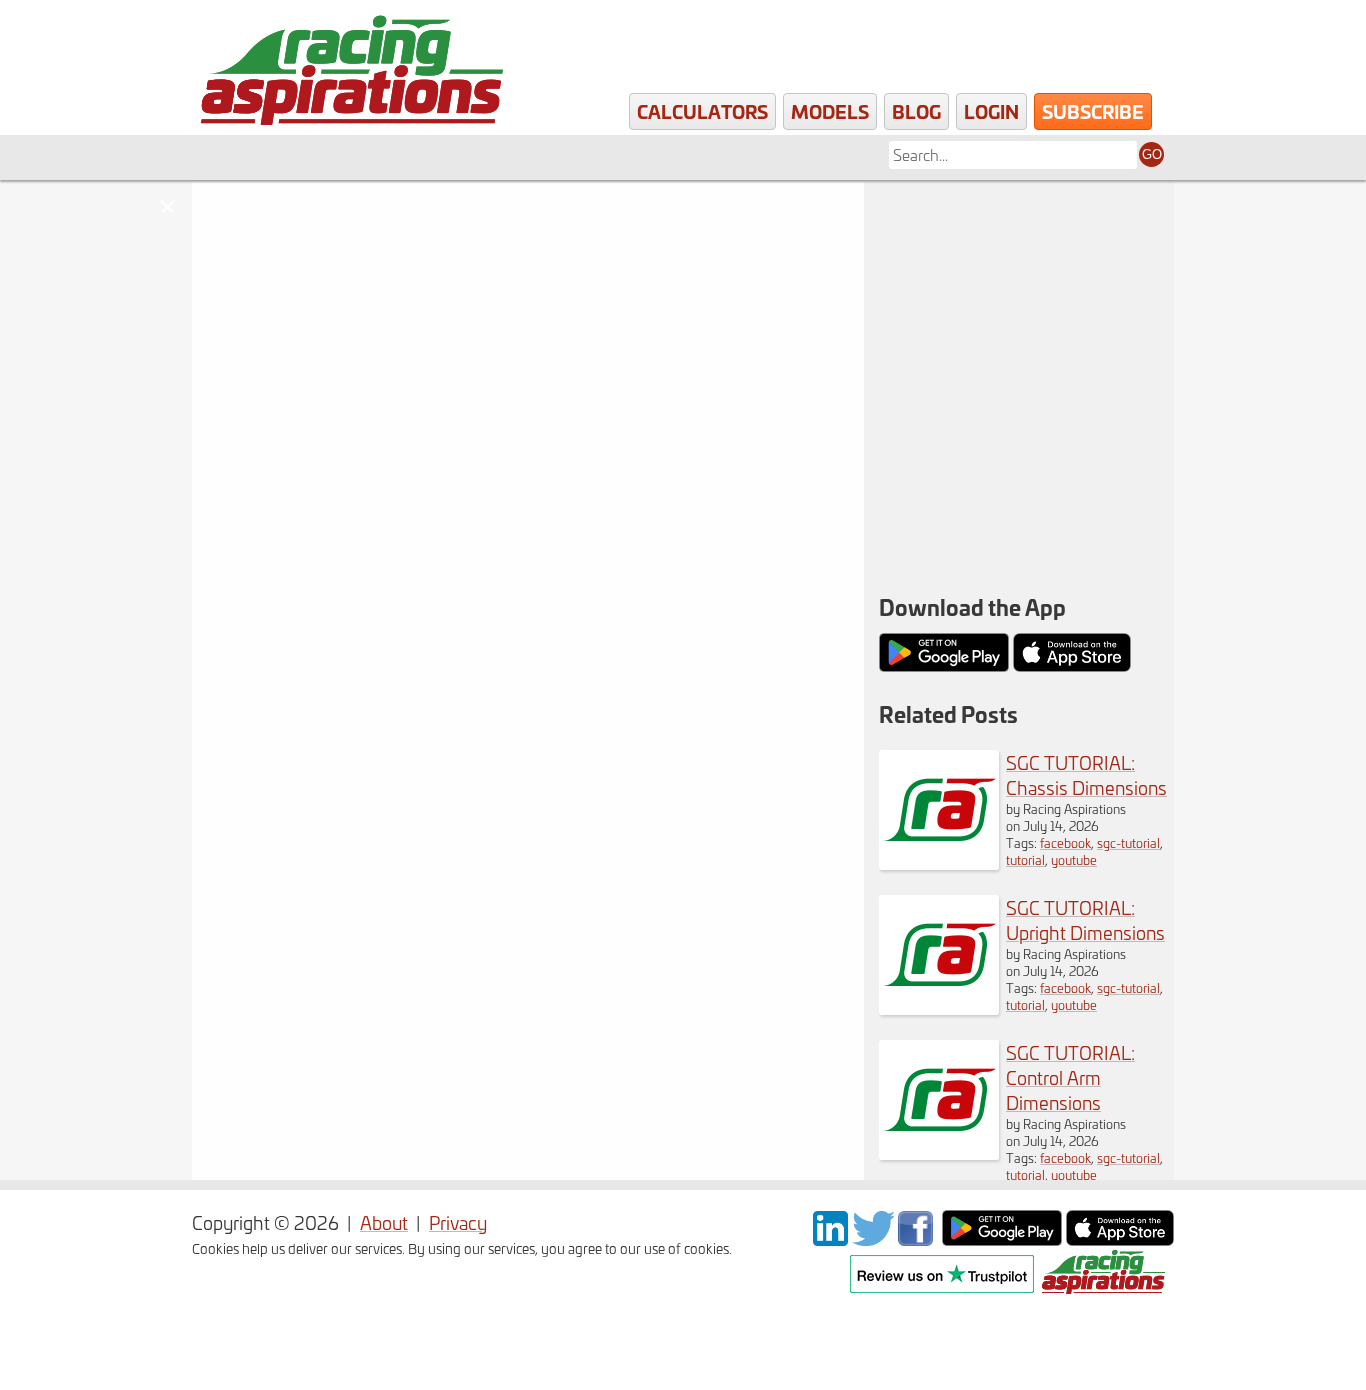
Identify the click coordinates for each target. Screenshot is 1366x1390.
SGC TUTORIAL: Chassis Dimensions (1086, 775)
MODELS (830, 111)
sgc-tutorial (1128, 842)
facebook (1065, 842)
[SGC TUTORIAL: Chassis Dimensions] (939, 862)
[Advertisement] (1019, 310)
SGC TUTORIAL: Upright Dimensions (1085, 920)
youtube (1074, 859)
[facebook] (918, 1238)
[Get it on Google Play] (1002, 1238)
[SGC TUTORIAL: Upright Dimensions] (939, 1007)
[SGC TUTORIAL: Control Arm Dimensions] (939, 1152)
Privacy (458, 1222)
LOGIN (991, 111)
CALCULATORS (702, 111)
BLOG (916, 111)
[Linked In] (830, 1238)
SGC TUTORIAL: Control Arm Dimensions (1070, 1077)
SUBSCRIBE (1093, 111)
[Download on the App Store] (1120, 1238)
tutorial (1025, 859)
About (384, 1222)
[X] (873, 1238)
